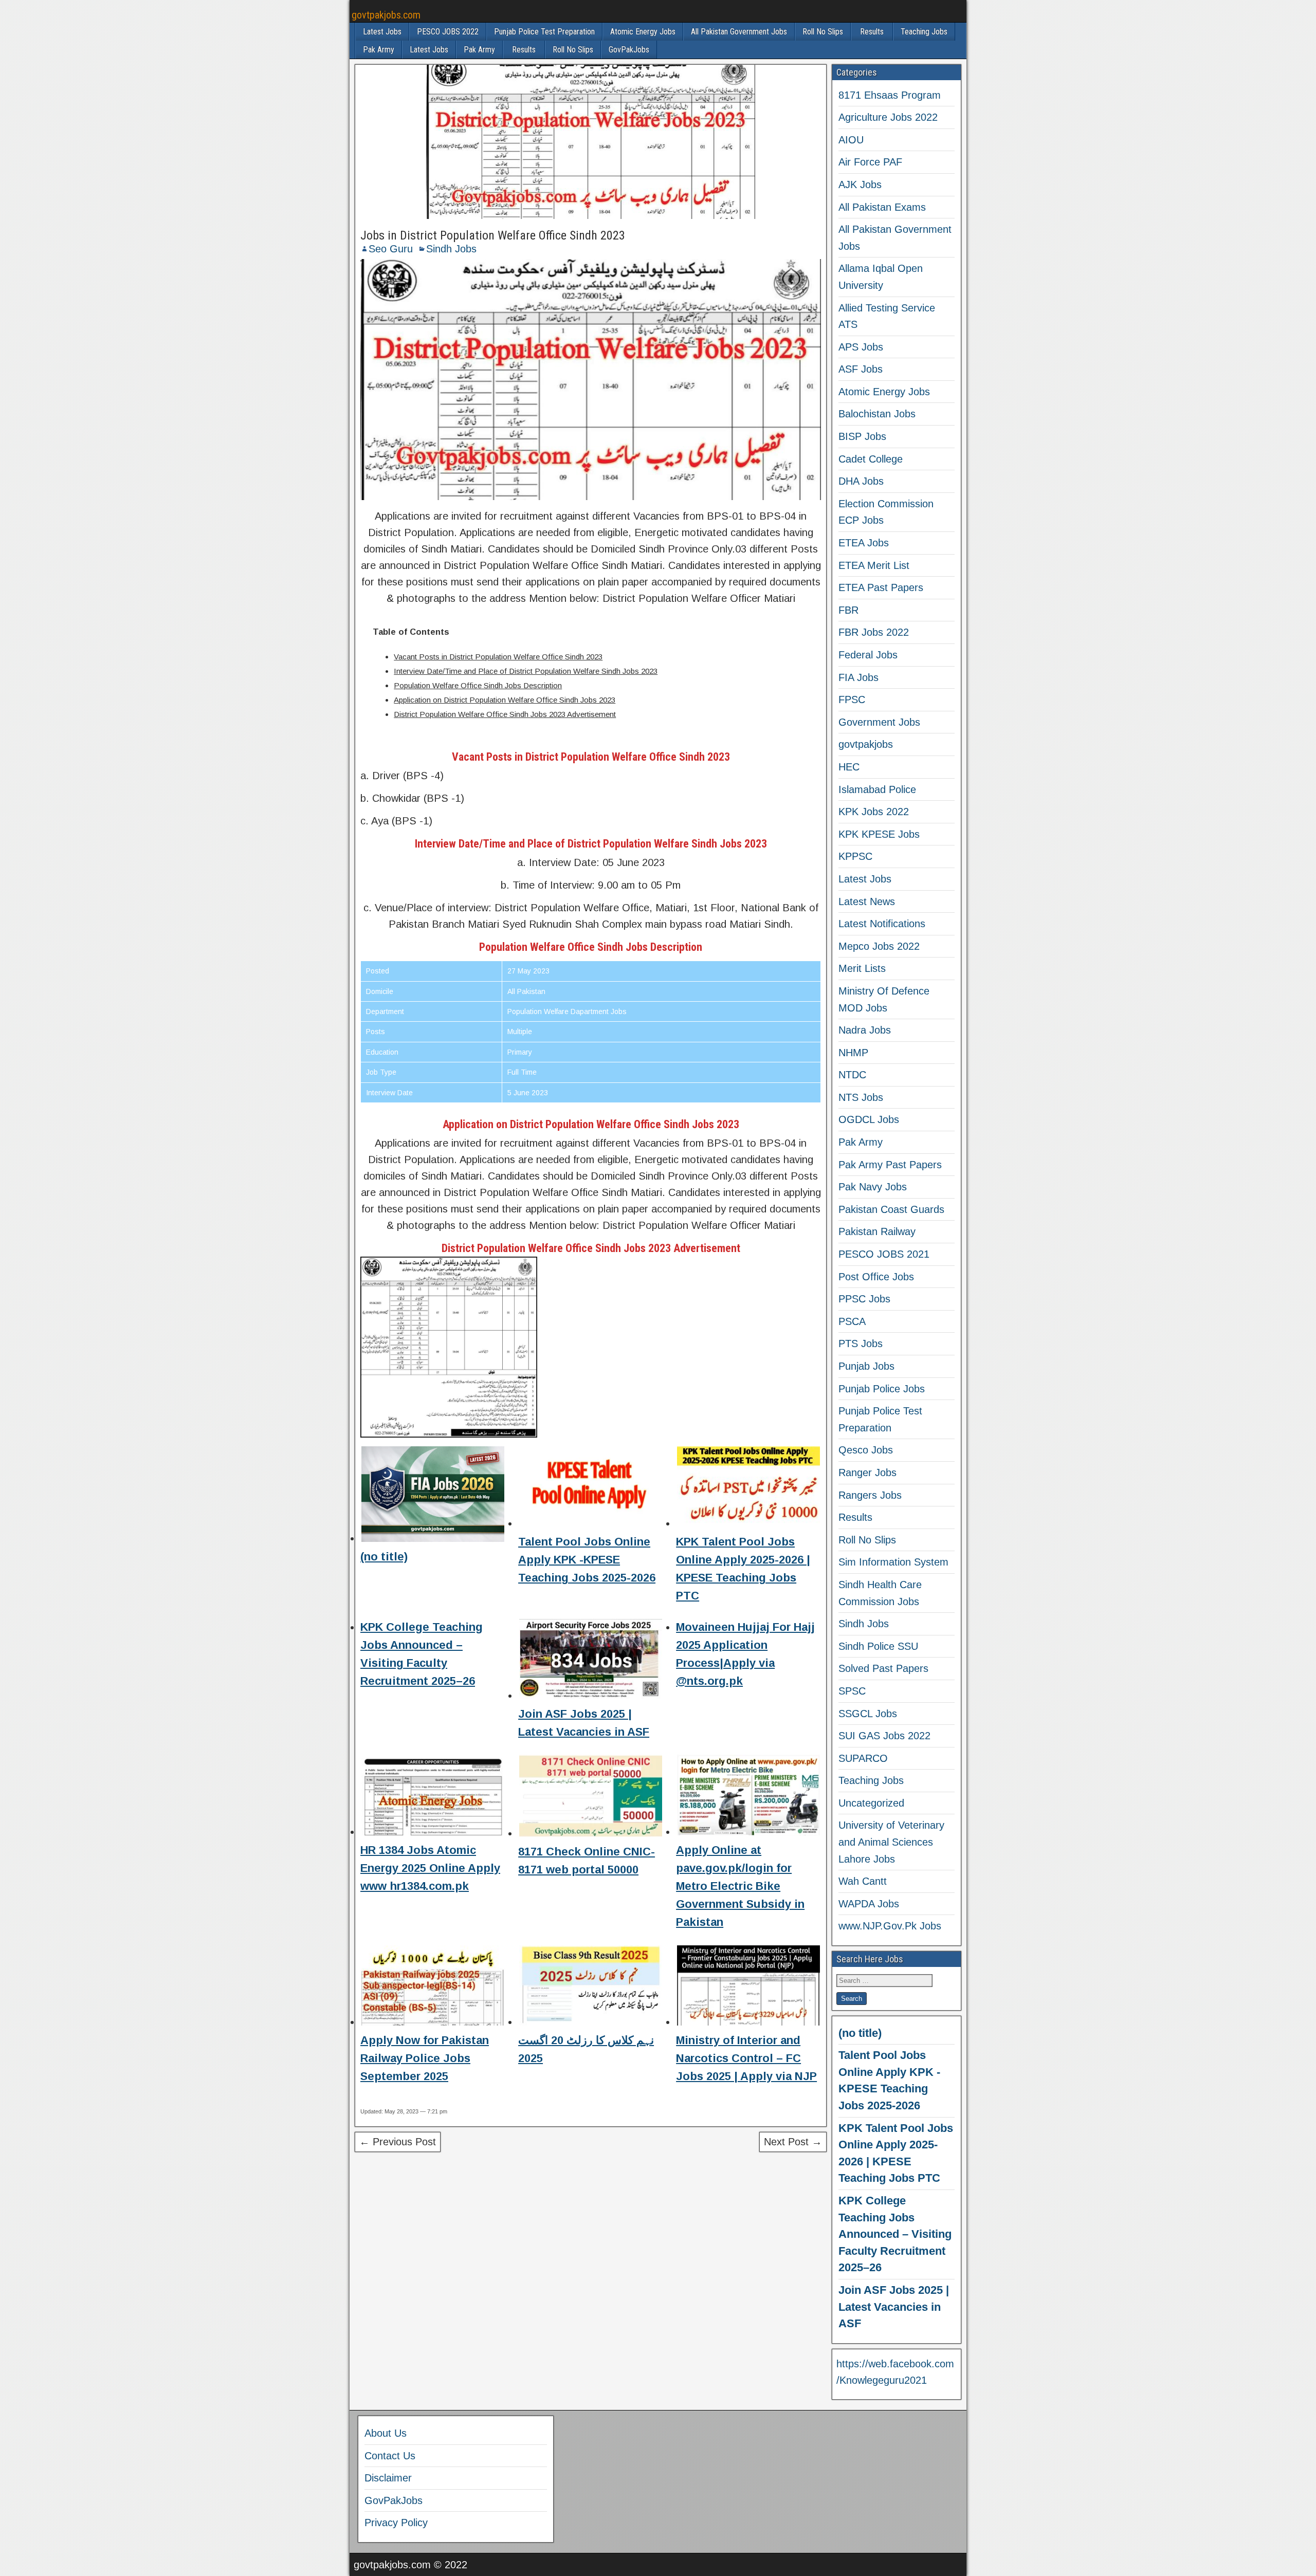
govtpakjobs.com (386, 15)
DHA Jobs (861, 481)
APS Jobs (861, 347)
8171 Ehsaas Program (890, 95)
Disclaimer (388, 2478)
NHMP (853, 1053)
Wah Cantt (863, 1881)
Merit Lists (862, 968)
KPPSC (855, 856)
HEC (849, 767)
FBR (848, 610)
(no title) (384, 1557)
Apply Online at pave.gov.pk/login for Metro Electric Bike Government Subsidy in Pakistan (740, 1886)
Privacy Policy (396, 2523)
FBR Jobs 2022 (874, 632)
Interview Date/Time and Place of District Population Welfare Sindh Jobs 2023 (526, 671)
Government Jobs (879, 722)
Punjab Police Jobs (882, 1389)
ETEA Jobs (864, 543)
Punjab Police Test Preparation (544, 32)
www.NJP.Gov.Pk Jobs (890, 1926)
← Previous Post (398, 2142)
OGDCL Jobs (869, 1119)
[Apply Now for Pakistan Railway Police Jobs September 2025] (433, 1988)
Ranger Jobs (867, 1473)
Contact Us (390, 2456)
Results (872, 32)
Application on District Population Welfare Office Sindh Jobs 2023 (505, 700)
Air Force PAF (870, 162)
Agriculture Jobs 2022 (888, 117)
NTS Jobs (861, 1097)
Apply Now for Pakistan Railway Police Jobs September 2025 (425, 2058)
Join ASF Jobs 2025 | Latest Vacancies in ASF (894, 2307)
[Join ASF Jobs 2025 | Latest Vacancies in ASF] (591, 1661)
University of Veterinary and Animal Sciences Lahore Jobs (891, 1842)
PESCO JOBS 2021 (884, 1254)
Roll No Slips (823, 32)
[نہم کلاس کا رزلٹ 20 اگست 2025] (591, 1988)
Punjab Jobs (866, 1366)
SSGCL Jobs (868, 1714)
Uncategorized (871, 1803)
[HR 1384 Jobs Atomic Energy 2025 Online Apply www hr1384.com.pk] (433, 1797)
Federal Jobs (868, 655)
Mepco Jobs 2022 (879, 946)
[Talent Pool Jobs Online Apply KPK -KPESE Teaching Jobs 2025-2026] (591, 1489)
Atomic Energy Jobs (643, 32)
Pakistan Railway (877, 1231)
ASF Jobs (861, 369)
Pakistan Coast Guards (891, 1209)
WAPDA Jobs (869, 1904)
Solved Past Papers (883, 1668)
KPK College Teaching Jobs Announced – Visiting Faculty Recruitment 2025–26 (895, 2234)
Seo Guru (391, 249)
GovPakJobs (629, 50)
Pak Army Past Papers (890, 1165)
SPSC (852, 1691)
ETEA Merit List (874, 565)
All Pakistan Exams (882, 207)
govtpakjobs (866, 744)
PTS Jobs (861, 1344)
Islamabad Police (877, 789)
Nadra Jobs (865, 1030)
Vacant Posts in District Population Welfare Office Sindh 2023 (498, 657)
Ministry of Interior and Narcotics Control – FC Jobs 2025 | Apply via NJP (746, 2058)
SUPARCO (863, 1758)
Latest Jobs (382, 32)
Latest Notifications (882, 924)
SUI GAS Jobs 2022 (884, 1736)
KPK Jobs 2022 (874, 812)
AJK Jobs (860, 185)
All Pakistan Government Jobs (739, 32)
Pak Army (379, 50)
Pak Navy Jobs (873, 1187)
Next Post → (793, 2142)
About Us (386, 2433)
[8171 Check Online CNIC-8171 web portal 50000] (591, 1798)
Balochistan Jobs (877, 414)
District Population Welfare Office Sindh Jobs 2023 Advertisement (505, 714)
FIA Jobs (858, 677)
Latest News (867, 901)
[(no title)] (433, 1496)
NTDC (852, 1075)
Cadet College (871, 459)
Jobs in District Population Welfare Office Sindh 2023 (493, 235)
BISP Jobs (862, 436)
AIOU (851, 140)
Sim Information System (893, 1562)
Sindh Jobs (451, 249)
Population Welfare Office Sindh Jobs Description (478, 685)
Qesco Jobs (866, 1450)
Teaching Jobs (924, 32)
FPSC (852, 700)
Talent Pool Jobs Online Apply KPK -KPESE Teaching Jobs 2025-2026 (587, 1560)
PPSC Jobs (864, 1299)
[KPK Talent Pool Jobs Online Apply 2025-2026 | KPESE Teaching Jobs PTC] (748, 1489)
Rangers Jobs (870, 1495)
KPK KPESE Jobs (879, 834)
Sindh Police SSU (878, 1646)
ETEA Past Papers (881, 587)
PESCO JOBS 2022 (448, 32)
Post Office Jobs (876, 1277)
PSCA (852, 1321)
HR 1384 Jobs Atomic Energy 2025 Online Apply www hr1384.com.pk (430, 1868)
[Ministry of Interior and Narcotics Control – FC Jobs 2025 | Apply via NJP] (748, 1988)
